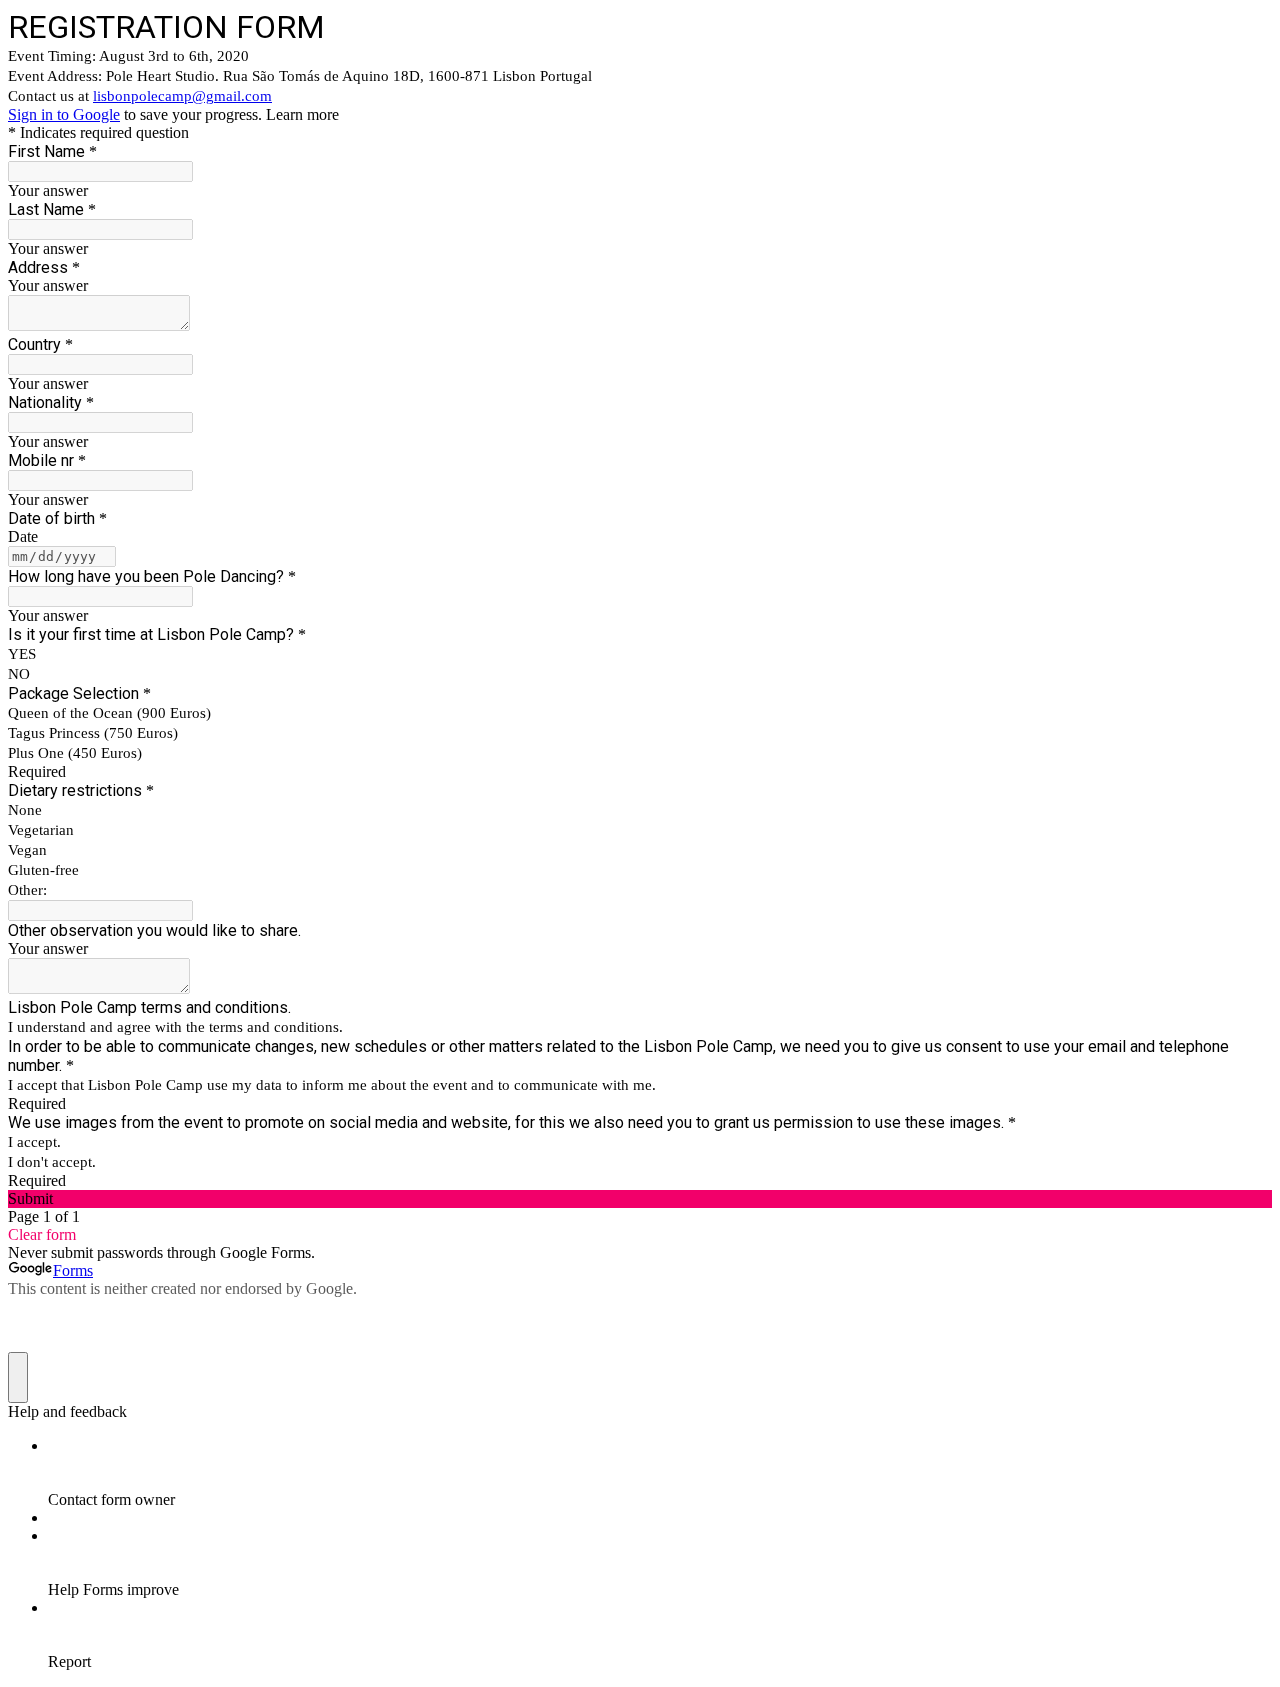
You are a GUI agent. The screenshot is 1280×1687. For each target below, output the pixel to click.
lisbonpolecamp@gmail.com (182, 96)
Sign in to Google (64, 114)
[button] (640, 1199)
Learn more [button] (302, 114)
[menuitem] (660, 1473)
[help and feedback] (18, 1377)
